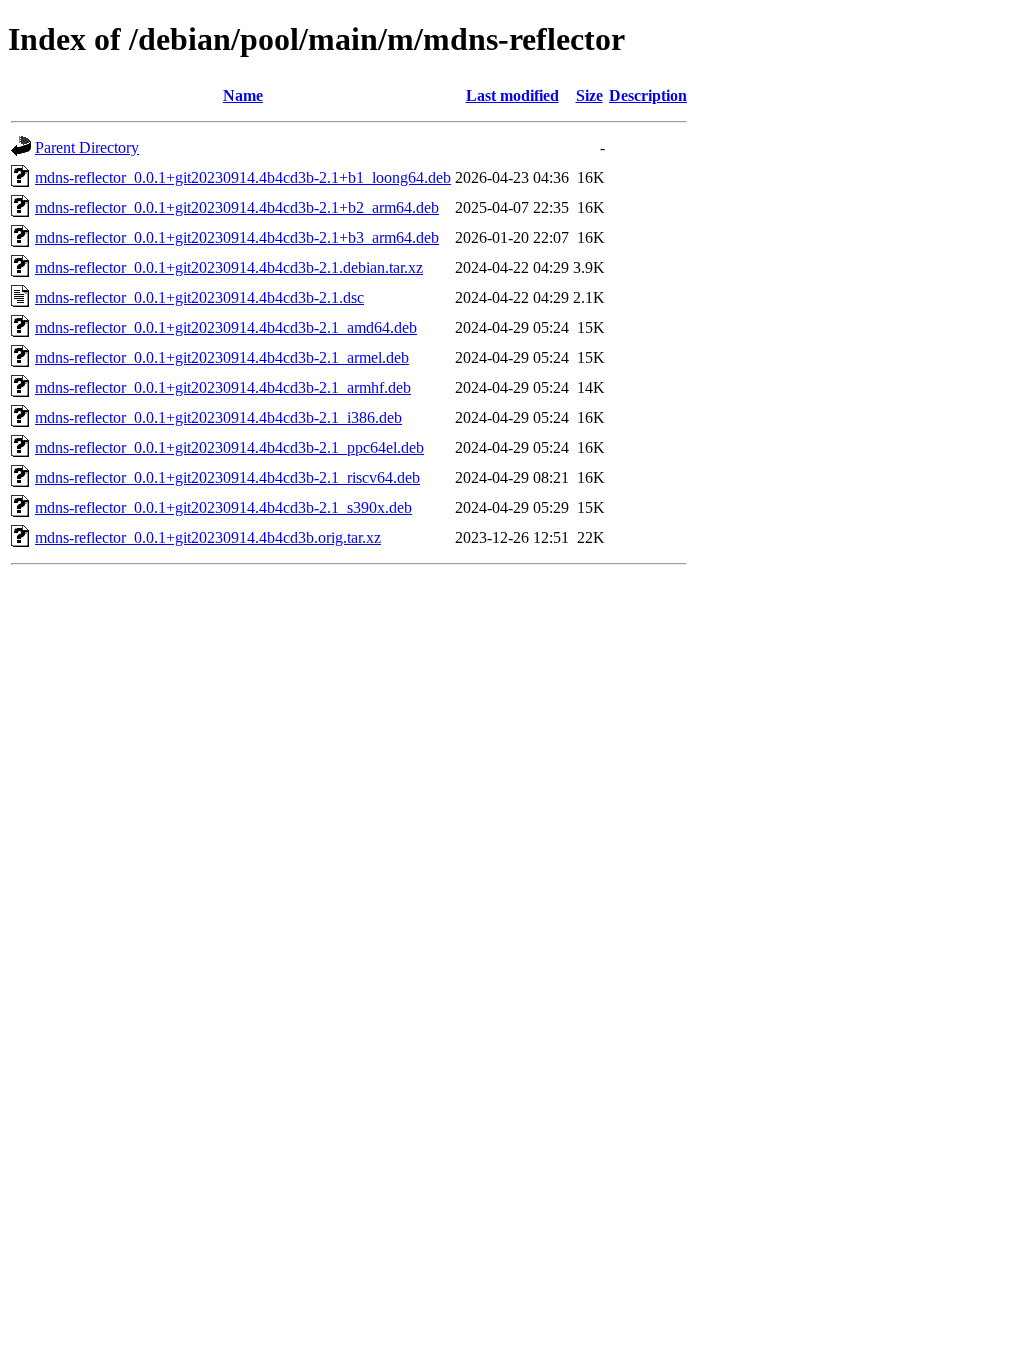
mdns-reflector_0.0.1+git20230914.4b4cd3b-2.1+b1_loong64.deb (243, 177)
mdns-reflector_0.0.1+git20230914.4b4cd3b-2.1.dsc (199, 297)
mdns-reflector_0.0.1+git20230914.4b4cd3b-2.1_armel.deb (222, 357)
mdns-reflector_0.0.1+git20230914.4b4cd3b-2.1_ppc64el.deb (229, 447)
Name (243, 95)
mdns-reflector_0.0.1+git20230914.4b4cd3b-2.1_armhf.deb (223, 387)
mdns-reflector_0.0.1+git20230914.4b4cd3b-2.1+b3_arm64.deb (237, 237)
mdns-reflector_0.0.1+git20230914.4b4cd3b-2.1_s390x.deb (223, 507)
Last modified (512, 95)
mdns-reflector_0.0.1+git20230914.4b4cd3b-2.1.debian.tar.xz (229, 267)
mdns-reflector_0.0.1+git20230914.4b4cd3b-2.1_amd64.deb (226, 327)
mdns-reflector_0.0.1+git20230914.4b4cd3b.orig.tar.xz (208, 537)
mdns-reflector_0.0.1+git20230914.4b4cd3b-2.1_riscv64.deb (227, 477)
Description (648, 95)
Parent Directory (87, 147)
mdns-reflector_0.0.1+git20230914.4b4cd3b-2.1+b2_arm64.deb (237, 207)
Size (589, 95)
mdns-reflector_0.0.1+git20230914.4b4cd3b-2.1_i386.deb (218, 417)
